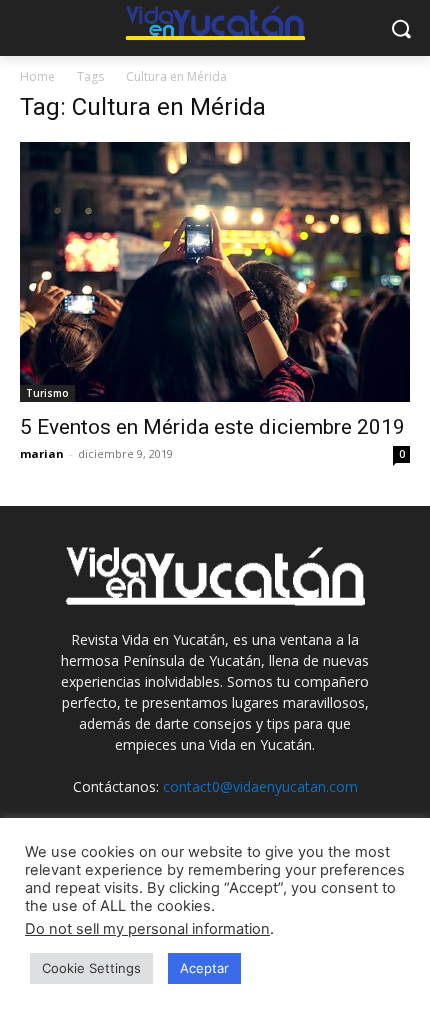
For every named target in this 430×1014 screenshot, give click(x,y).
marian (42, 453)
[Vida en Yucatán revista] (215, 24)
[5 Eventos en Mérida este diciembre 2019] (215, 272)
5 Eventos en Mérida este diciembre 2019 (212, 427)
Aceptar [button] (204, 968)
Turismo (47, 393)
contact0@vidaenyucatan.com (260, 786)
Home (37, 76)
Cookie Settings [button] (91, 968)
